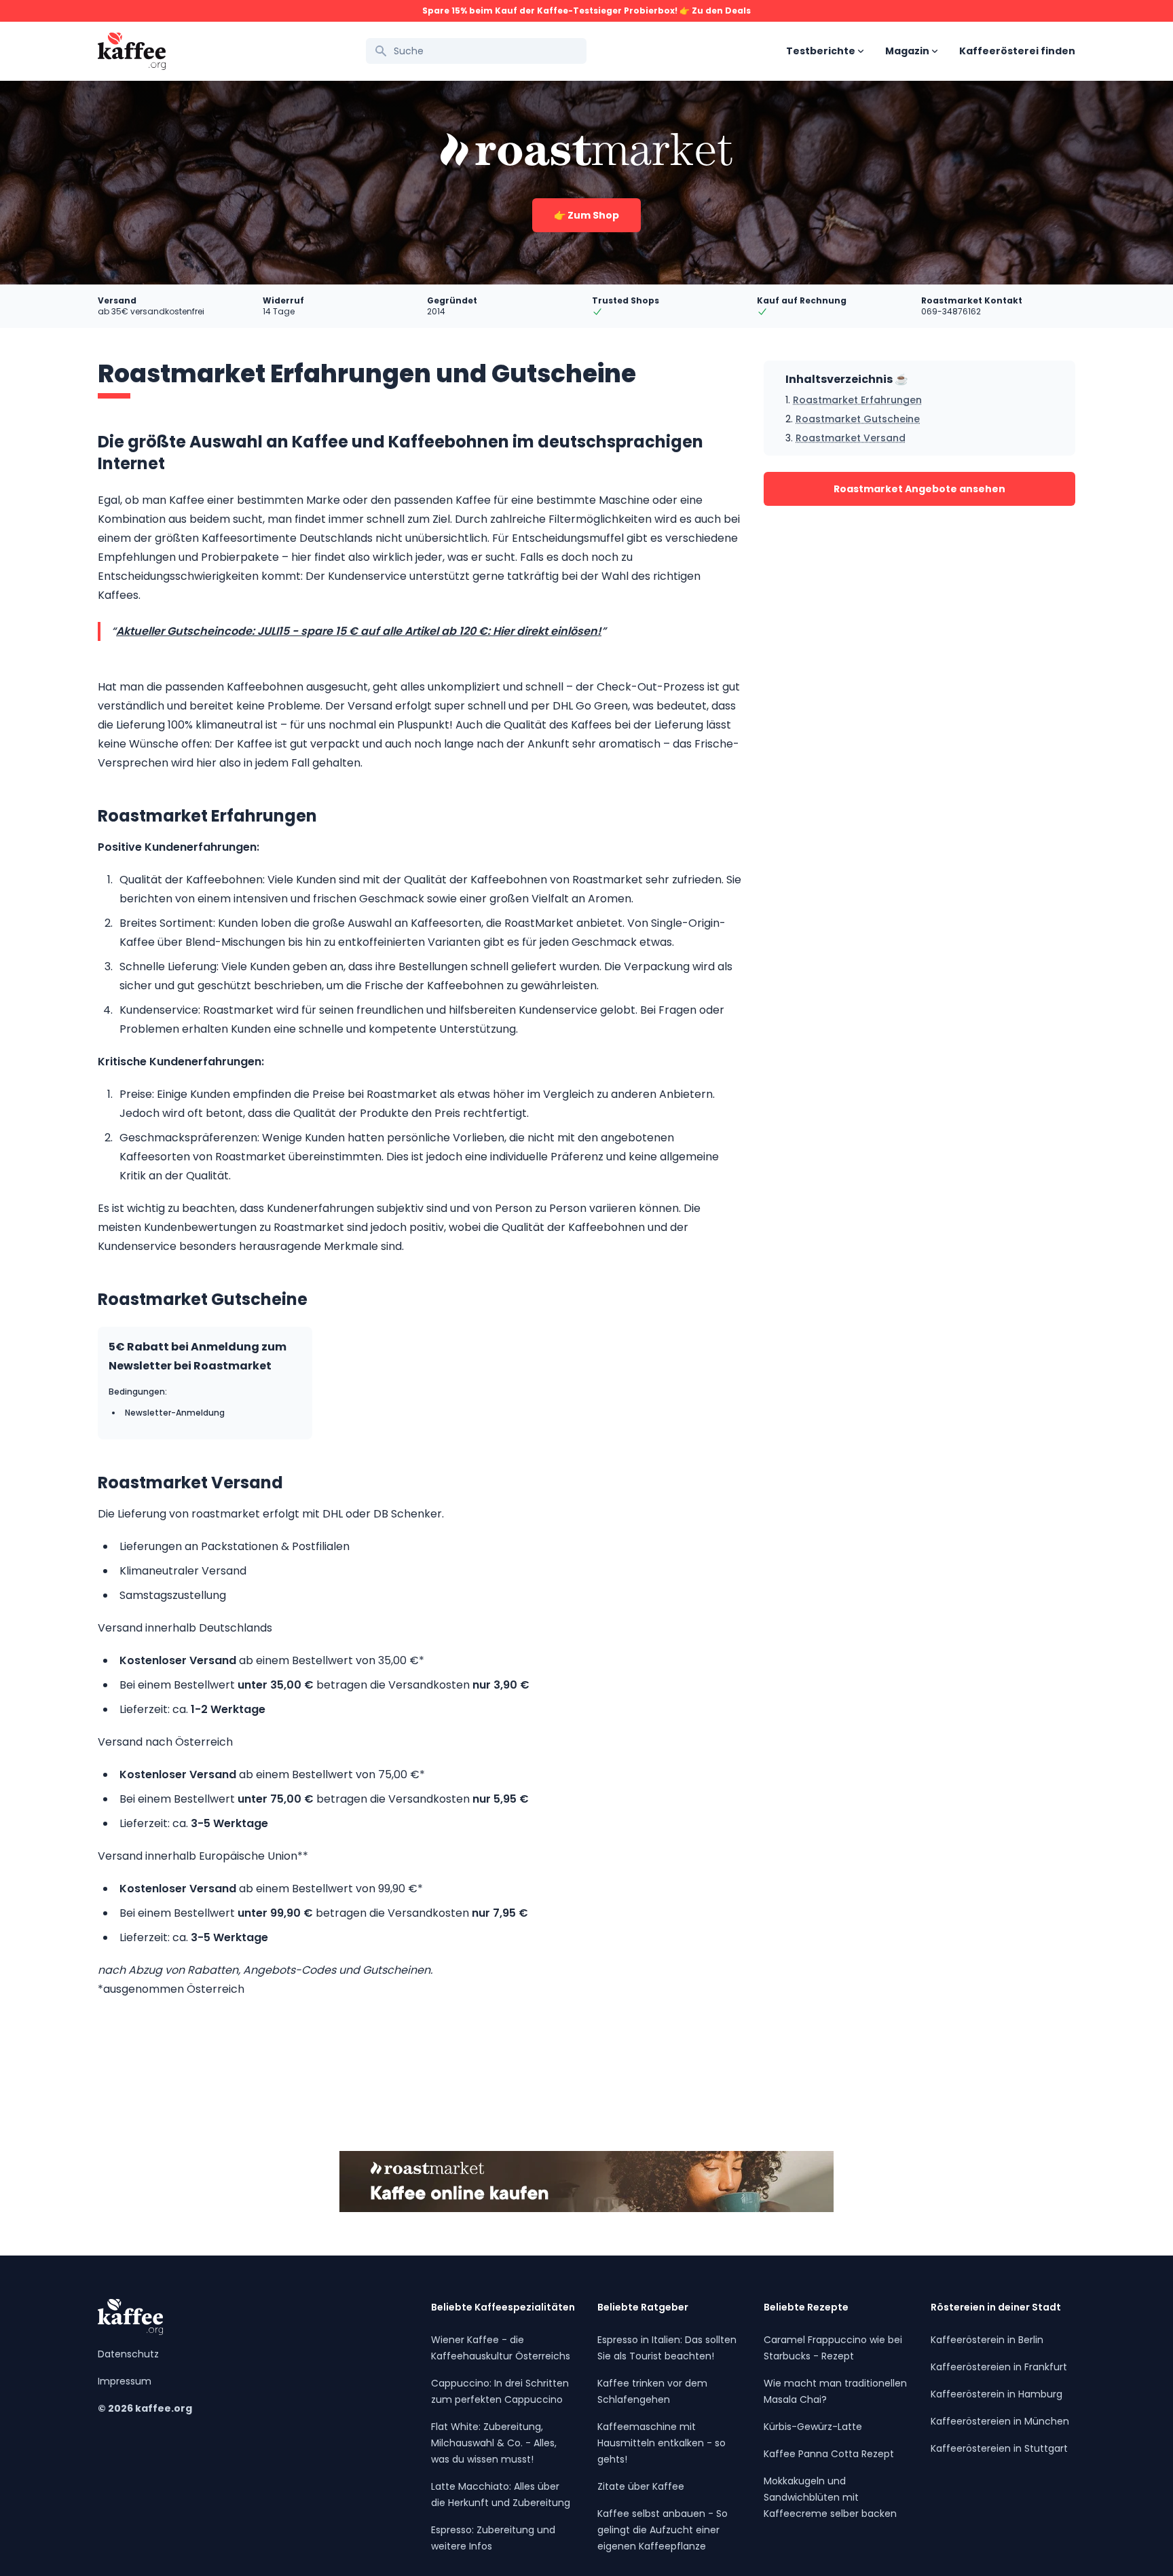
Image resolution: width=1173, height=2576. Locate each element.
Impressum (125, 2381)
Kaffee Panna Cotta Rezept (829, 2454)
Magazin (907, 51)
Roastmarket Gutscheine (858, 419)
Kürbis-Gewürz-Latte (813, 2427)
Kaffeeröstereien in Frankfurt (999, 2367)
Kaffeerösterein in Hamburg (997, 2394)
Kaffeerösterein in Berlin (987, 2340)
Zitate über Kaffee (641, 2486)
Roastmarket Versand (851, 438)
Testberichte (821, 51)
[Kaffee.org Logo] (132, 51)
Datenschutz (128, 2354)
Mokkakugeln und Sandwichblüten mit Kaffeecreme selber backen (830, 2497)
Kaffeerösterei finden (1017, 51)
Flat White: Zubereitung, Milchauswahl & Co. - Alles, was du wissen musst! (494, 2443)
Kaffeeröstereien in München (1000, 2421)
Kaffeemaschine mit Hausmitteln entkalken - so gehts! (662, 2443)
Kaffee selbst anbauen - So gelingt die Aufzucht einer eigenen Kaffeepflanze (663, 2530)
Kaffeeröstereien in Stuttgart (999, 2448)
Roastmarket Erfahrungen (857, 400)
